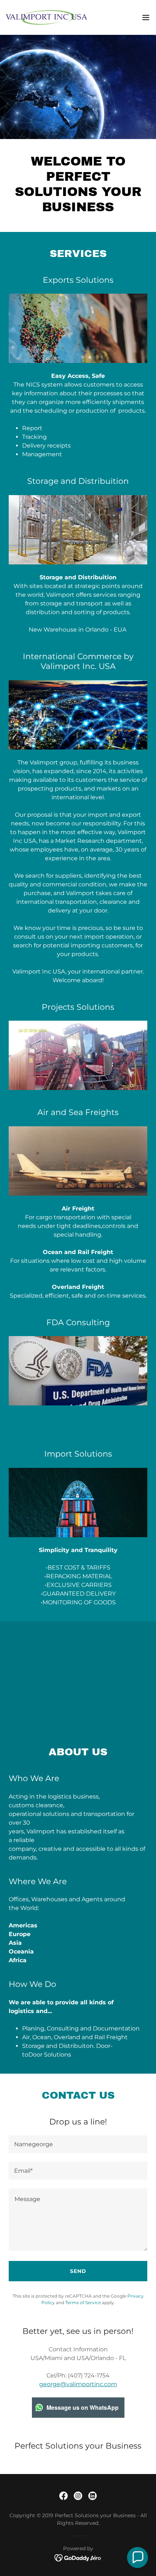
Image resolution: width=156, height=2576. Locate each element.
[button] (146, 17)
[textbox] (78, 2144)
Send (78, 2271)
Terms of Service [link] (83, 2303)
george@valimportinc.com (78, 2384)
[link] (46, 17)
